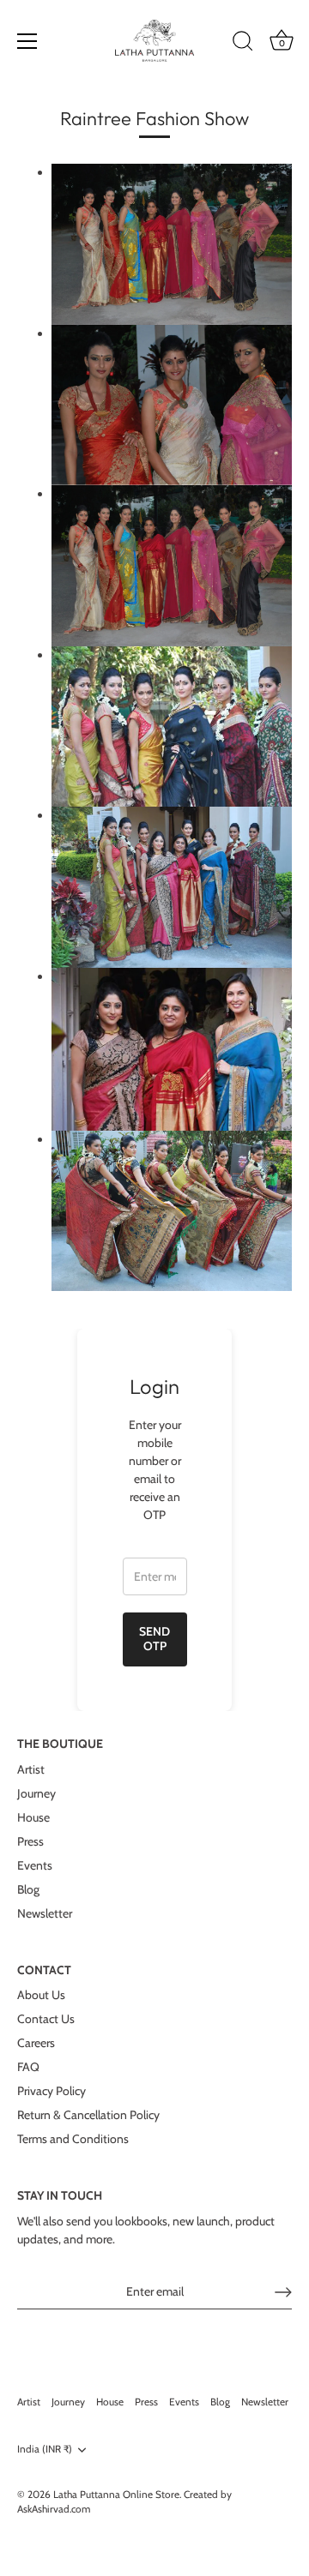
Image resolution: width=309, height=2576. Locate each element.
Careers (36, 2043)
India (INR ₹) (45, 2449)
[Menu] (27, 41)
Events (35, 1865)
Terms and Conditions (73, 2139)
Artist (31, 1769)
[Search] (243, 44)
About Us (41, 1995)
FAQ (28, 2067)
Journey (36, 1793)
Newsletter (45, 1913)
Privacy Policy (51, 2091)
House (33, 1817)
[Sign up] (283, 2292)
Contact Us (46, 2019)
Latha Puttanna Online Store (116, 2495)
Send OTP (154, 1639)
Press (30, 1841)
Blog (28, 1889)
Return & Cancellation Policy (88, 2115)
